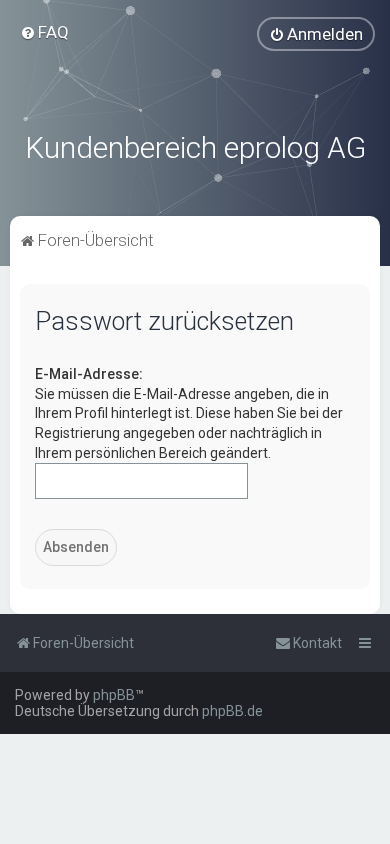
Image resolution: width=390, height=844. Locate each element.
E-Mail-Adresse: (89, 374)
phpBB (114, 695)
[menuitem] (44, 32)
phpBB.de (232, 711)
